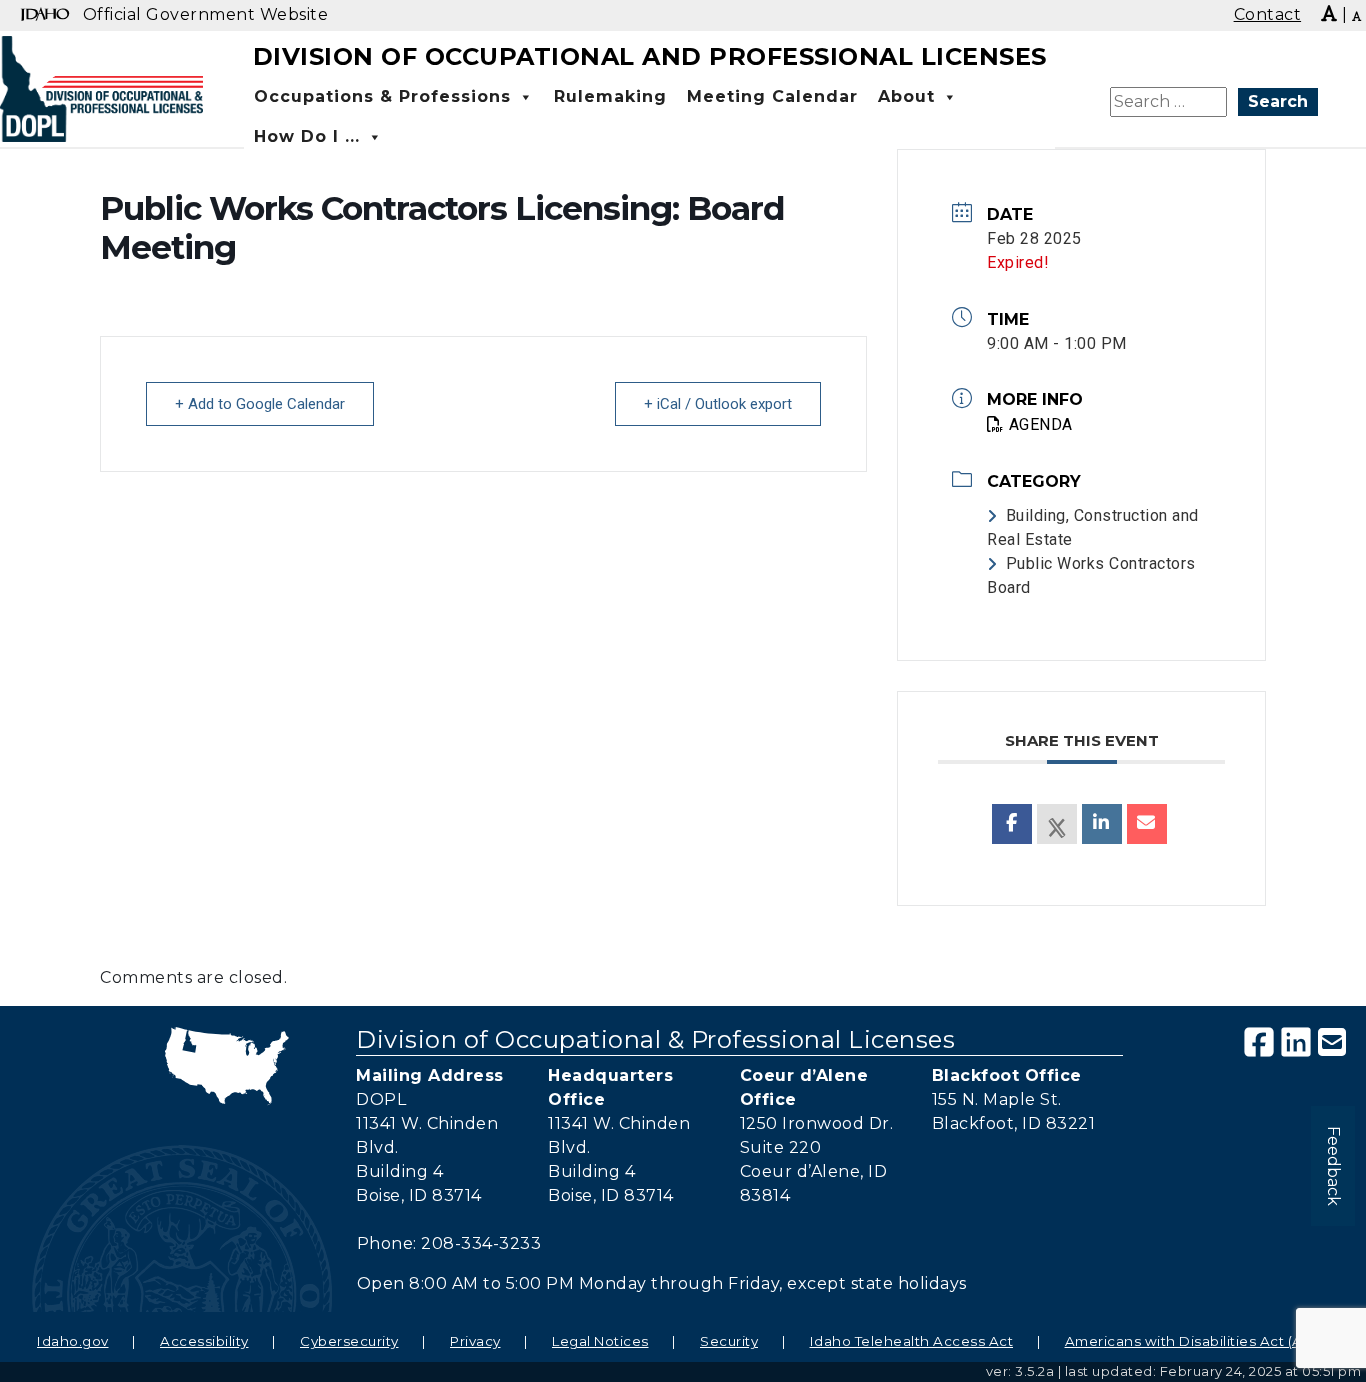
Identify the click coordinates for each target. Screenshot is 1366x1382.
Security (729, 1341)
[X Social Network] (1057, 824)
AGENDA (1041, 424)
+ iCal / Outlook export (718, 404)
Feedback (1333, 1166)
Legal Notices (600, 1341)
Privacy (475, 1341)
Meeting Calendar (772, 96)
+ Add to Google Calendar (260, 404)
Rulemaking (610, 96)
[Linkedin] (1102, 824)
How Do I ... (307, 136)
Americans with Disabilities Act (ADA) (1197, 1341)
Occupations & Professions (382, 96)
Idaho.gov (73, 1341)
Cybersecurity (349, 1341)
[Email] (1147, 824)
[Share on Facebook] (1012, 824)
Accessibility (204, 1341)
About (906, 96)
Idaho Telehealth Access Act (912, 1341)
